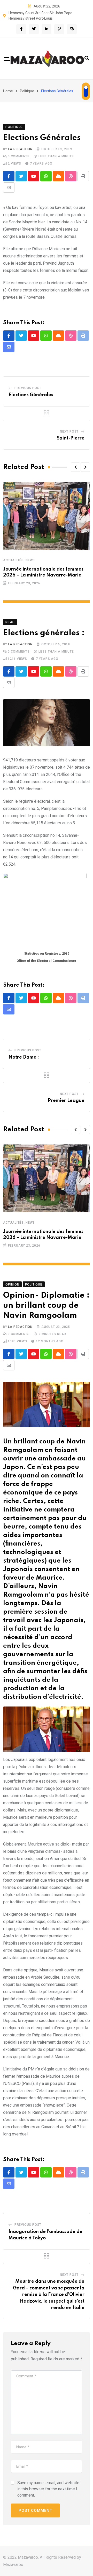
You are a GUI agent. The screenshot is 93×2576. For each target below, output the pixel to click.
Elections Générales (31, 395)
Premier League (66, 1101)
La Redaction (20, 149)
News (30, 560)
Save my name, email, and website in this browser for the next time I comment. (48, 2489)
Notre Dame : (24, 1057)
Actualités (13, 560)
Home (8, 91)
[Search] (87, 58)
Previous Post (28, 388)
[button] (75, 467)
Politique (27, 91)
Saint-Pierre (71, 438)
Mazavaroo (13, 2565)
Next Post (69, 432)
